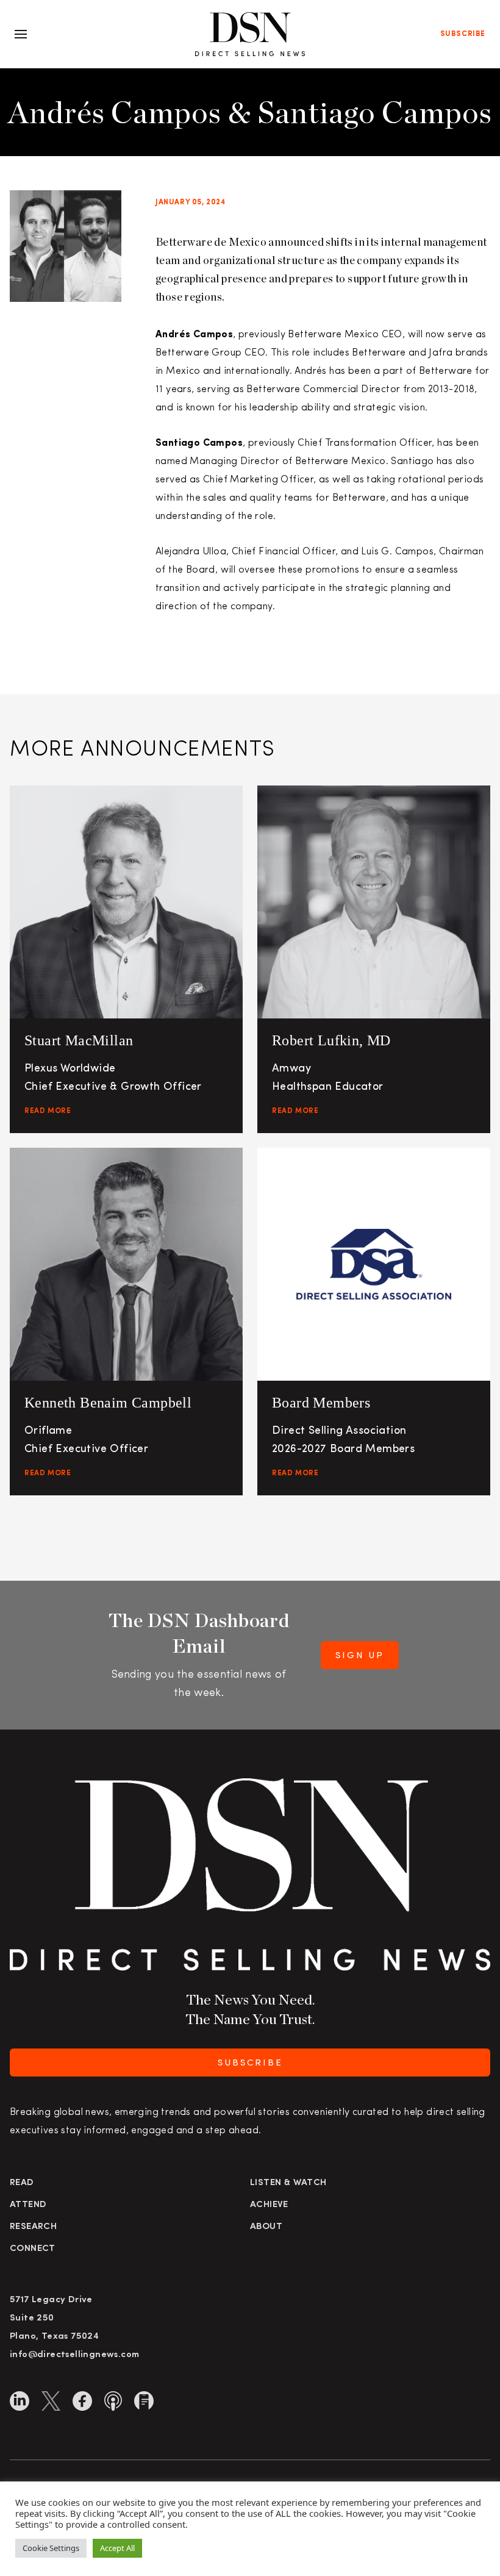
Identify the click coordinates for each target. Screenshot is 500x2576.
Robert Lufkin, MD (331, 1040)
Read (22, 2183)
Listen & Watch (288, 2183)
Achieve (269, 2205)
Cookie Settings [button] (51, 2548)
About (266, 2227)
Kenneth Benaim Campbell (108, 1403)
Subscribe (463, 34)
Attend (28, 2205)
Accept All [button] (117, 2548)
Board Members (321, 1403)
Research (33, 2227)
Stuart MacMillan (79, 1040)
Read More (48, 1111)
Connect (33, 2249)
